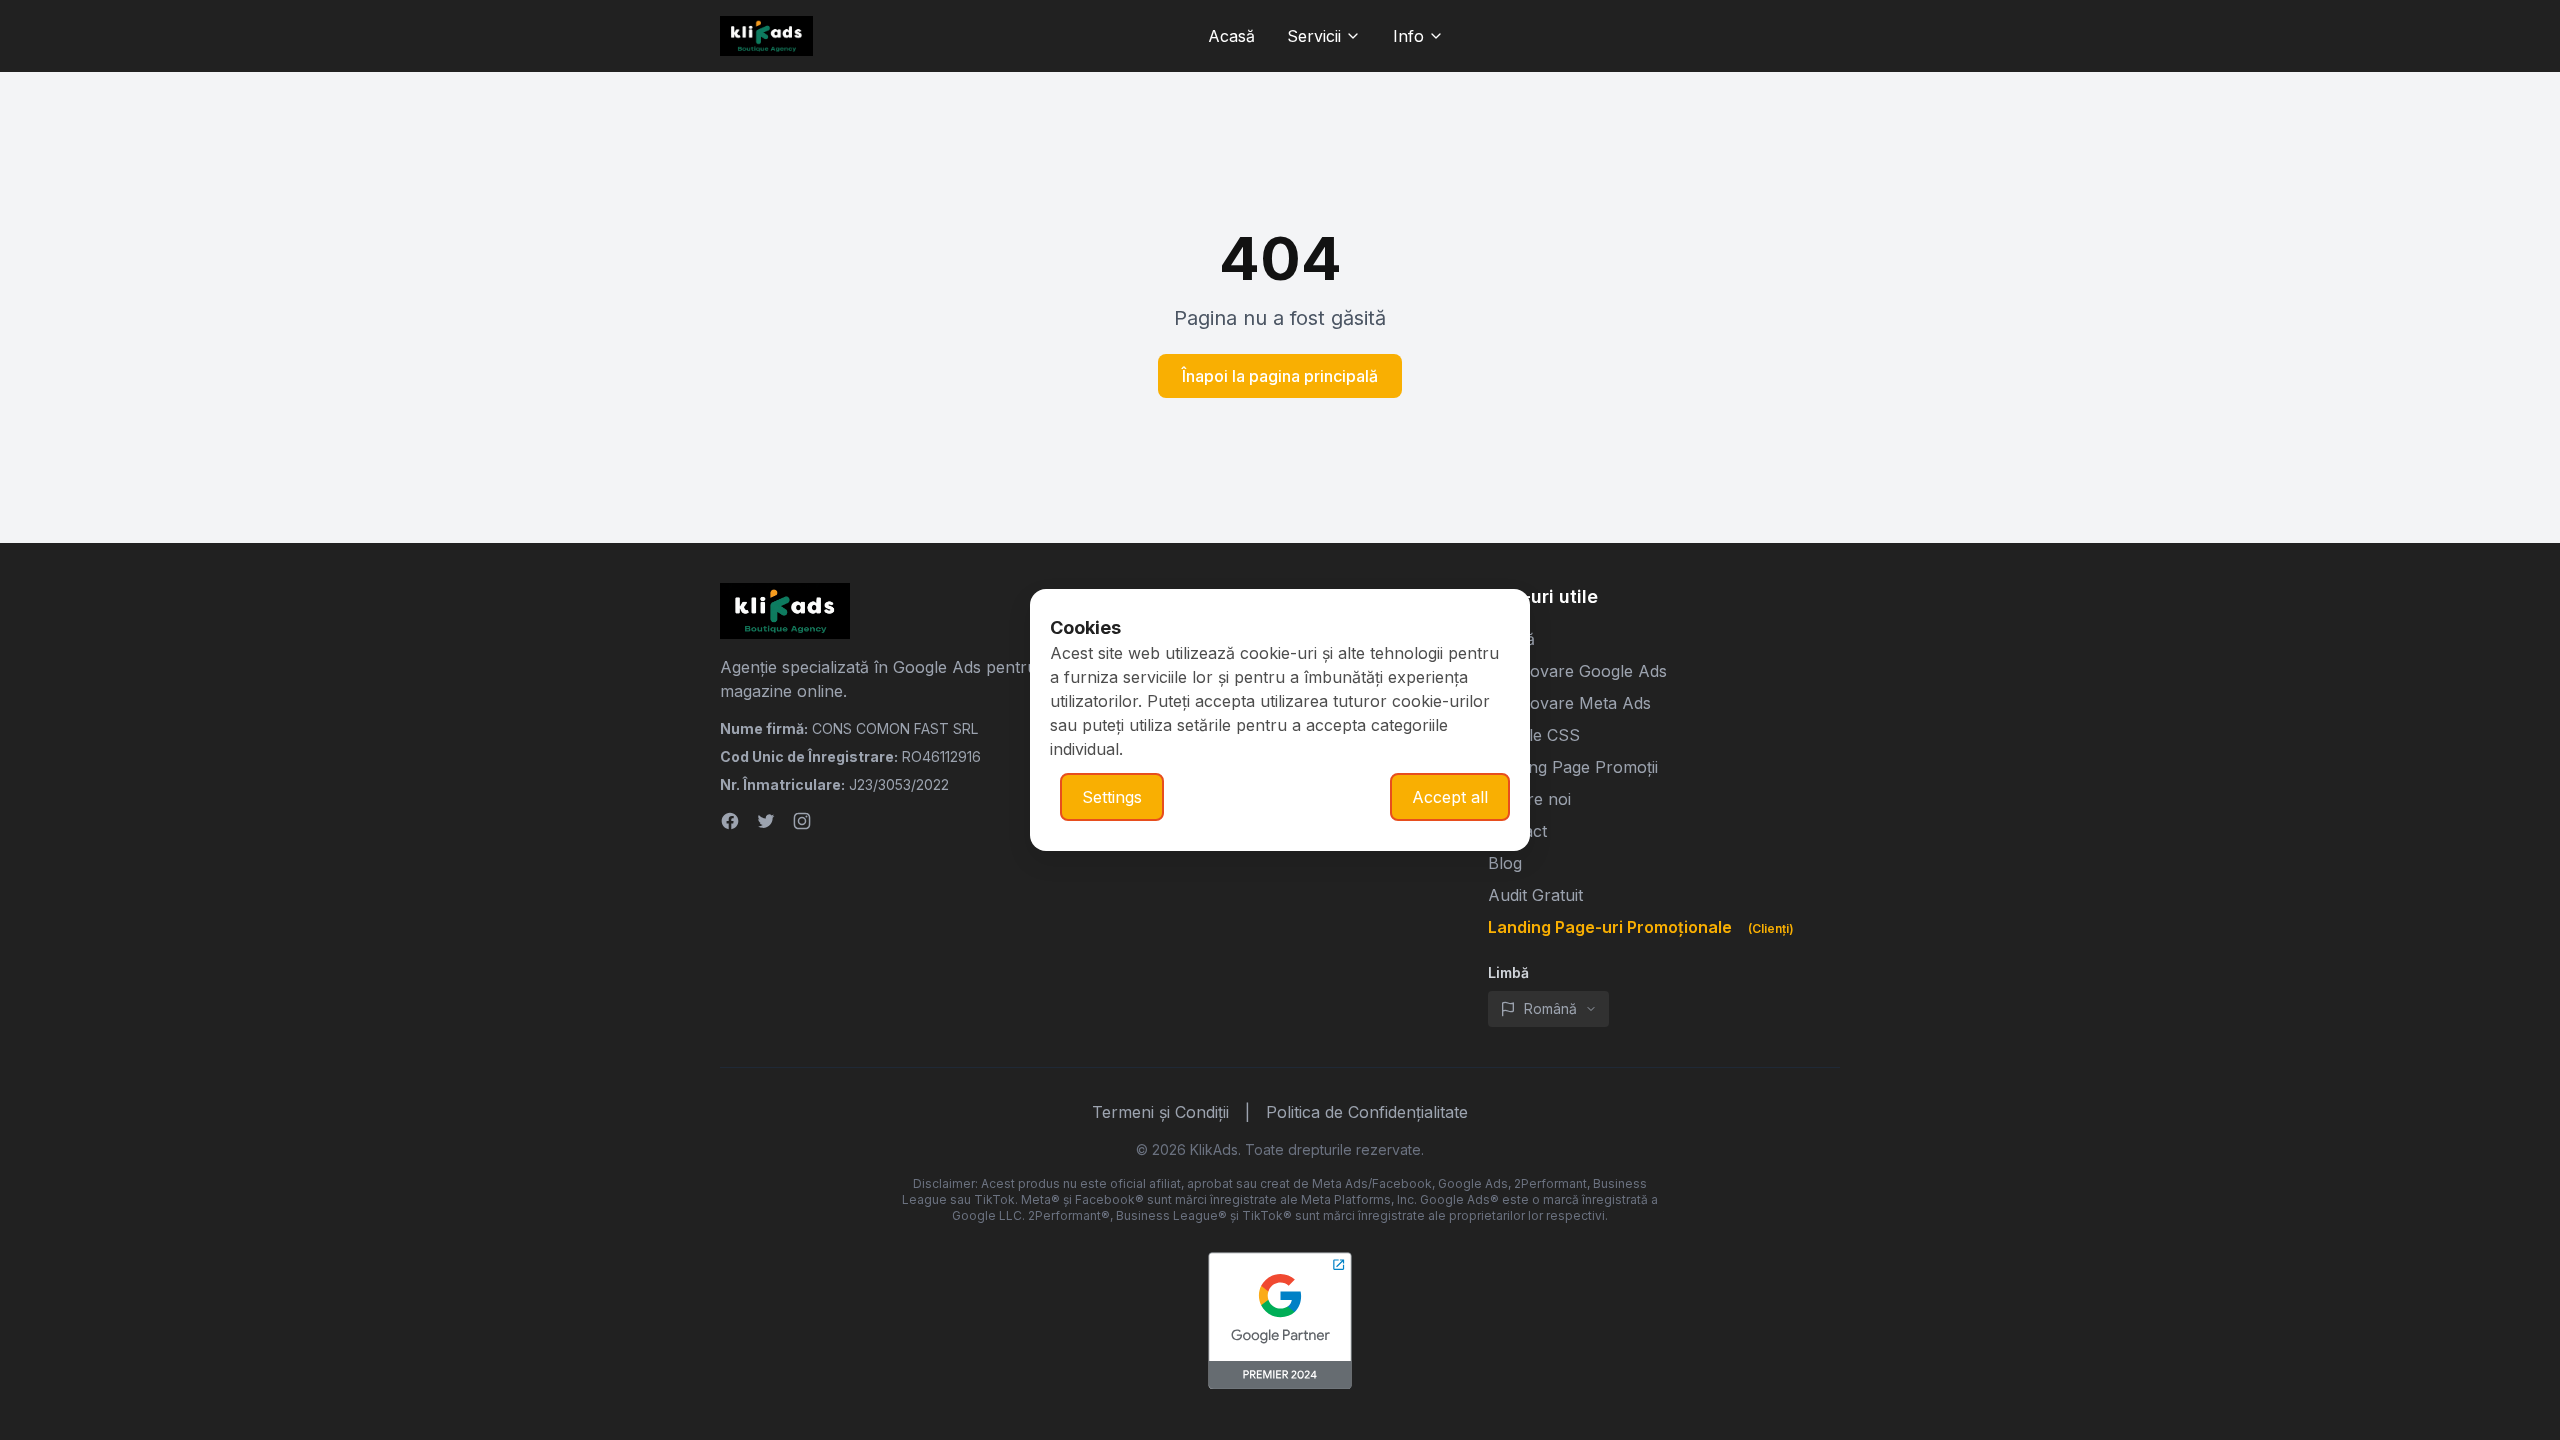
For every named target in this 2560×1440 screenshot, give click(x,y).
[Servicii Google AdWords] (1280, 1321)
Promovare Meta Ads (1569, 703)
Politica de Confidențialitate (1367, 1112)
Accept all (1450, 797)
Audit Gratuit (1535, 895)
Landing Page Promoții (1573, 767)
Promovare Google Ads (1577, 671)
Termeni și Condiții (1160, 1112)
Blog (1505, 863)
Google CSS (1534, 735)
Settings (1112, 797)
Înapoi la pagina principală (1280, 376)
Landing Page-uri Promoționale (1641, 927)
